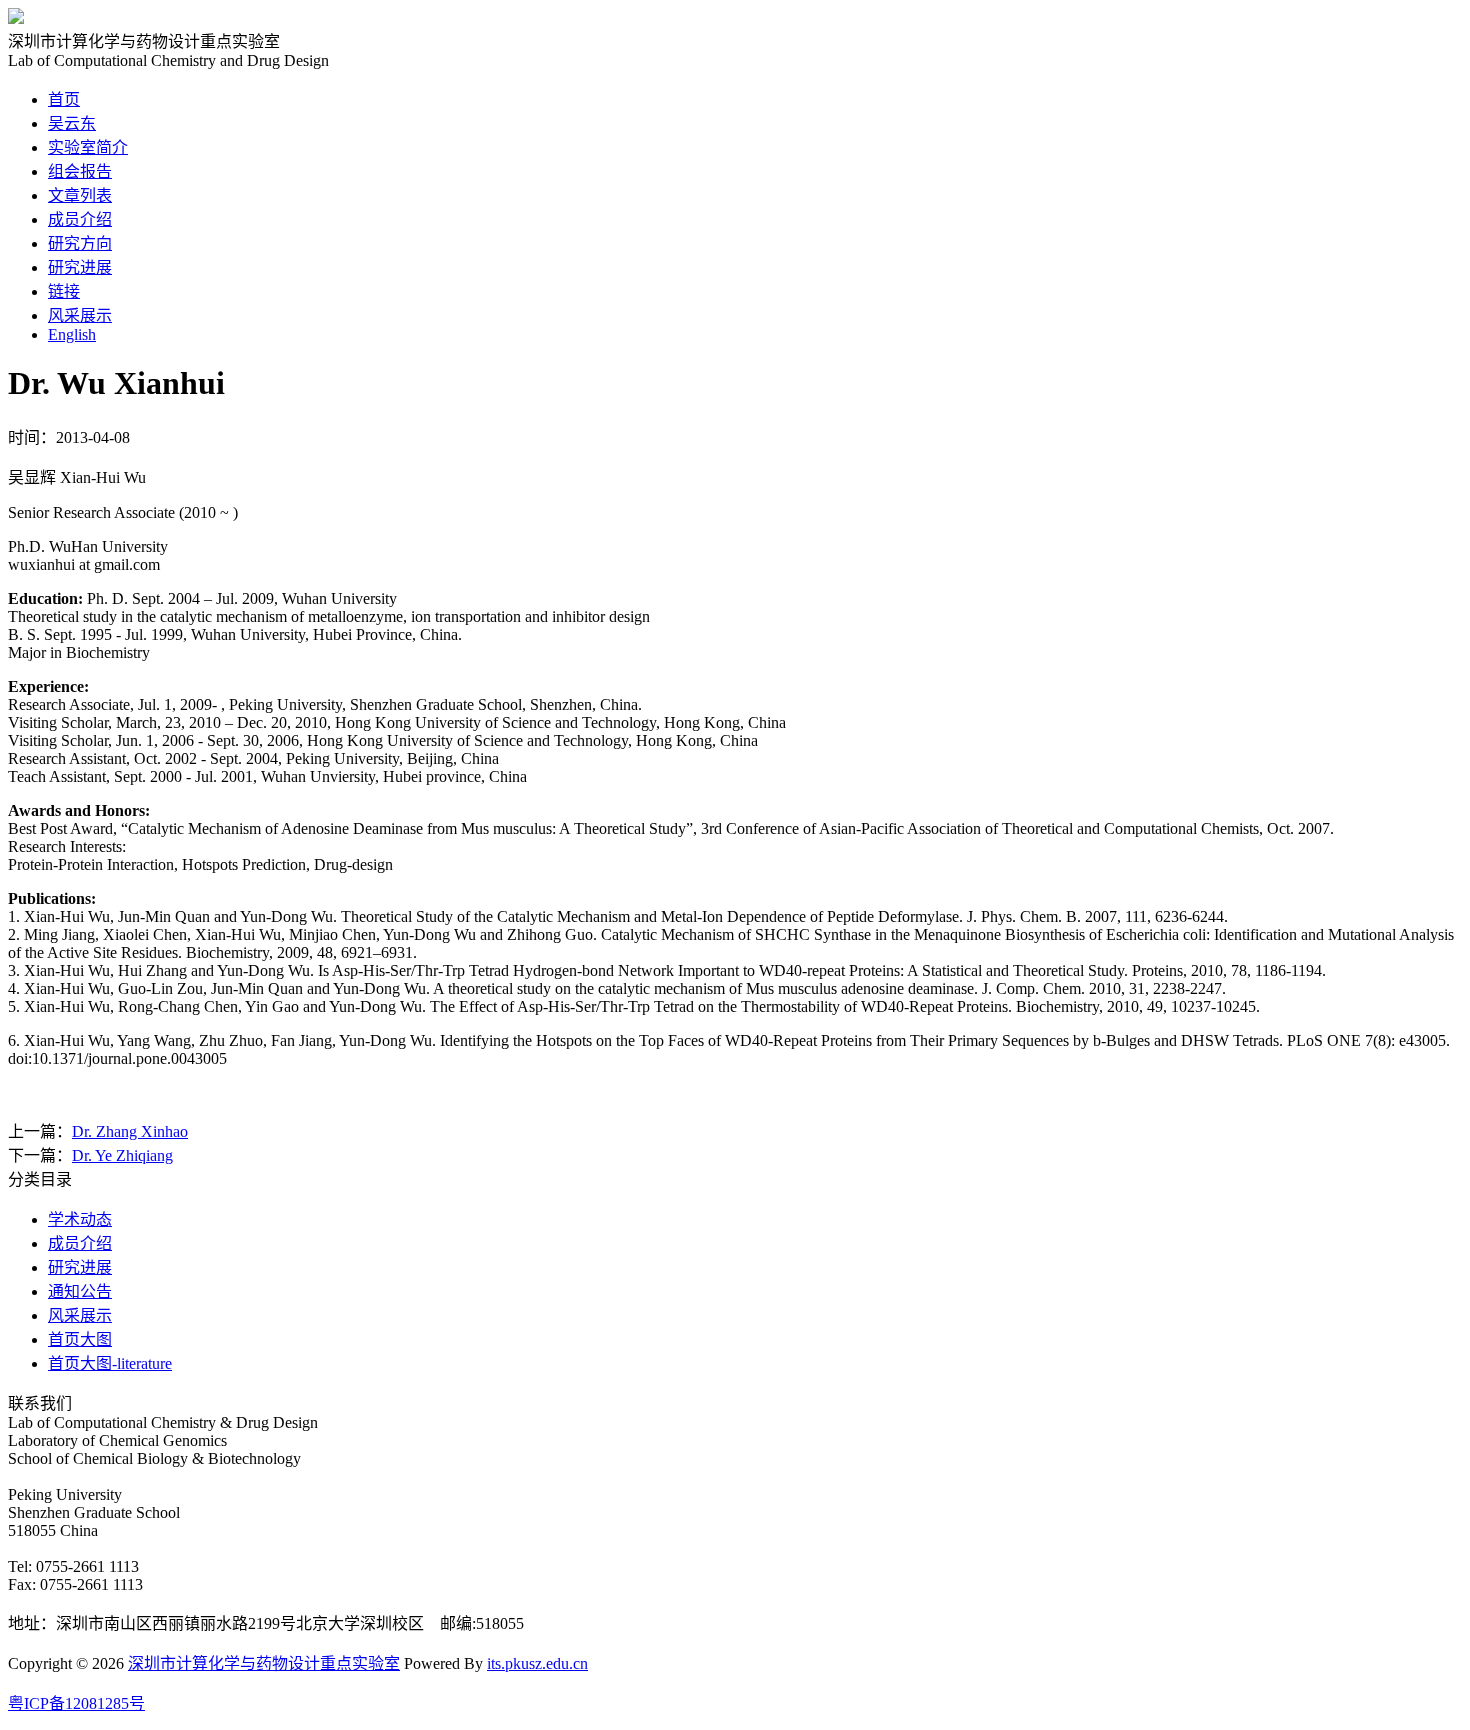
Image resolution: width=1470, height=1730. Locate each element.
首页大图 (80, 1339)
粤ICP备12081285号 (76, 1703)
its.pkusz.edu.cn (537, 1663)
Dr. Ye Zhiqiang (122, 1155)
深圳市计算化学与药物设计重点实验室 (264, 1663)
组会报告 (80, 171)
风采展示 (80, 315)
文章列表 (80, 195)
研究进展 (80, 267)
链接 (64, 291)
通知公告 (80, 1291)
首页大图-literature (110, 1363)
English (72, 334)
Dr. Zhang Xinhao (130, 1131)
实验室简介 (88, 147)
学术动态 (80, 1219)
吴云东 (72, 123)
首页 (64, 99)
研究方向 (80, 243)
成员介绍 (80, 219)
